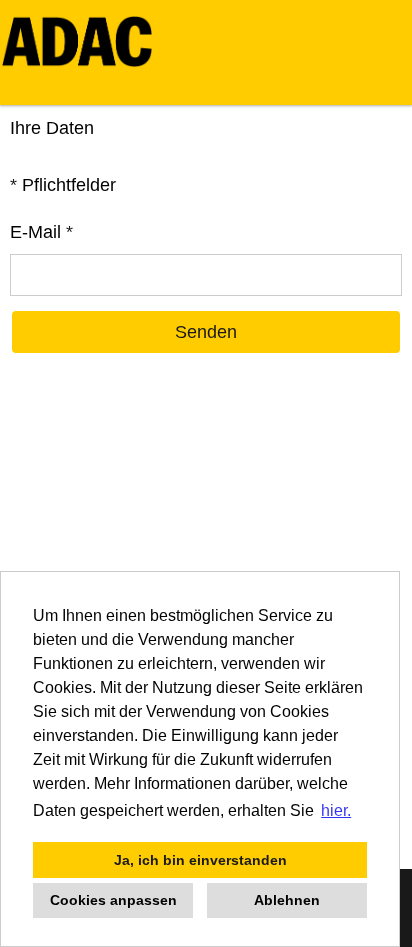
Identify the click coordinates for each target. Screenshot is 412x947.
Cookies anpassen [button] (113, 900)
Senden (206, 332)
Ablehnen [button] (287, 900)
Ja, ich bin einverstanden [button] (200, 860)
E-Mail (41, 232)
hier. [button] (336, 810)
